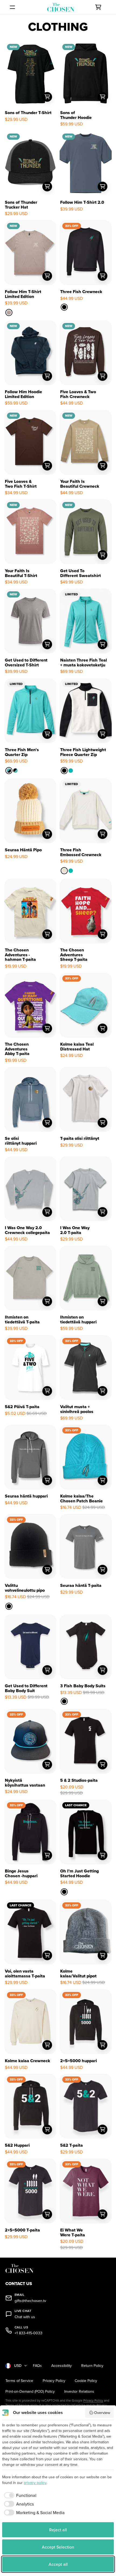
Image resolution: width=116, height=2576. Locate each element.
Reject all (58, 2530)
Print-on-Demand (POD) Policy (30, 2392)
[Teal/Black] (9, 771)
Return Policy (92, 2366)
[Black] (64, 307)
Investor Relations (79, 2392)
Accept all (58, 2564)
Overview (102, 2413)
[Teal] (71, 771)
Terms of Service (19, 2381)
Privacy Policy (54, 2381)
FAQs (37, 2366)
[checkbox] (19, 2495)
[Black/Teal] (15, 771)
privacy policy (35, 2483)
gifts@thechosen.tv (30, 2301)
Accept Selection (58, 2547)
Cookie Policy (86, 2381)
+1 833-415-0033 (28, 2333)
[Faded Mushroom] (9, 312)
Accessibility (62, 2366)
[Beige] (64, 871)
